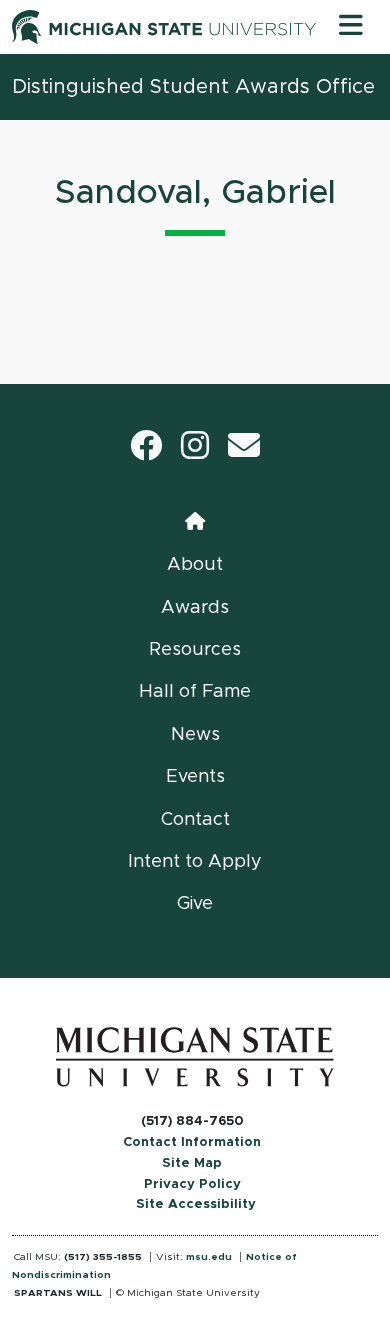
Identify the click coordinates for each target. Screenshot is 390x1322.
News (195, 735)
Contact (195, 820)
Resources (195, 650)
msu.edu (209, 1257)
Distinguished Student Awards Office (193, 87)
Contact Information (192, 1142)
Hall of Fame (195, 692)
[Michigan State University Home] (195, 1057)
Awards (195, 608)
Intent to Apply (195, 862)
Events (195, 777)
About (195, 565)
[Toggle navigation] (351, 27)
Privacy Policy (192, 1184)
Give (195, 904)
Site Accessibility (196, 1204)
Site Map (192, 1163)
